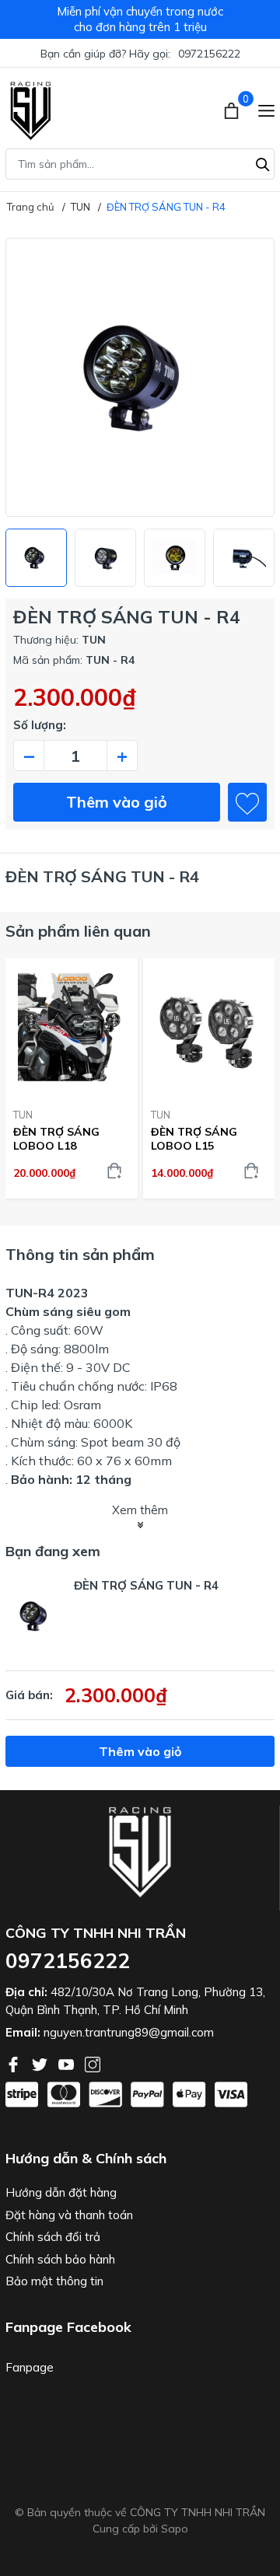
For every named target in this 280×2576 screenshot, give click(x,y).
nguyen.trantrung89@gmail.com (129, 2032)
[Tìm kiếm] (263, 162)
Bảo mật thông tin (54, 2281)
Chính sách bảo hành (60, 2259)
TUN (23, 1115)
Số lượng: (40, 725)
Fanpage (30, 2367)
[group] (140, 377)
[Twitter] (41, 2063)
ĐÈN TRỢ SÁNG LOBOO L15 (194, 1139)
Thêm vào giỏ (117, 802)
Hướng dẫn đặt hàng (61, 2192)
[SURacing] (31, 110)
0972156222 (209, 54)
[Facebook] (15, 2063)
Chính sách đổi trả (53, 2237)
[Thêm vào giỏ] (114, 1171)
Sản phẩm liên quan (78, 931)
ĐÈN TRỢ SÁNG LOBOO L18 (56, 1139)
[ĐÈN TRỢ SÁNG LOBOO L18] (72, 1027)
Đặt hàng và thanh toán (69, 2215)
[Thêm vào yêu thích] (247, 802)
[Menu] (266, 110)
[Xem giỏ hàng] (233, 110)
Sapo (175, 2529)
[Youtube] (68, 2063)
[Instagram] (93, 2063)
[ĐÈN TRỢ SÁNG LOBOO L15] (209, 1027)
